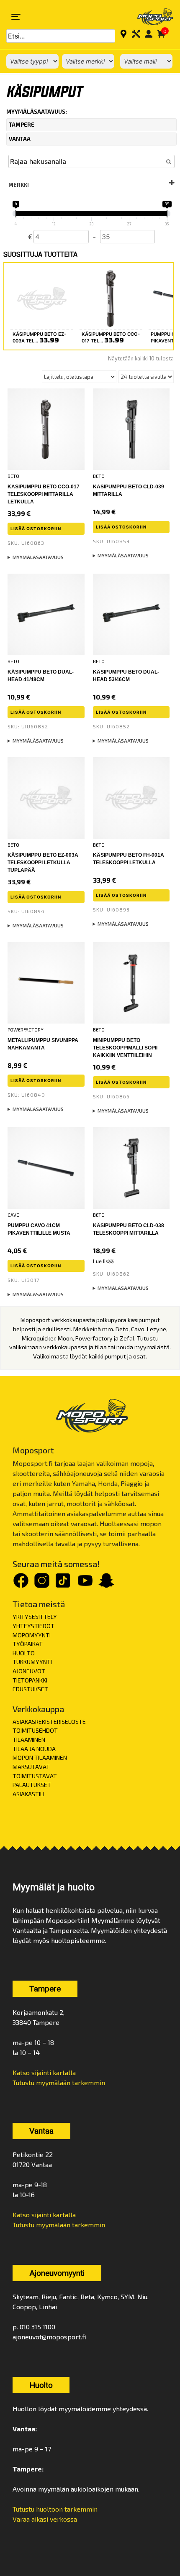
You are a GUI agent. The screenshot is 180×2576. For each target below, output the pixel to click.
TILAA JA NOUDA (34, 1749)
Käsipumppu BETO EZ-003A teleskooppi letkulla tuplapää (43, 863)
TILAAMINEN (29, 1740)
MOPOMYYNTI (32, 1635)
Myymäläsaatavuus (38, 557)
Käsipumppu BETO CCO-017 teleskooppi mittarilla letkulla (44, 494)
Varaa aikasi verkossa (45, 2519)
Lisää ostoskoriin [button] (36, 528)
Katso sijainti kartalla (44, 2072)
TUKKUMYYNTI (32, 1662)
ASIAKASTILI (28, 1794)
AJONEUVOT (29, 1671)
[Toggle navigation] (16, 17)
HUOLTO (24, 1653)
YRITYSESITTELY (35, 1617)
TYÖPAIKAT (28, 1644)
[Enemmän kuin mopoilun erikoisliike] (150, 17)
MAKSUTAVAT (31, 1767)
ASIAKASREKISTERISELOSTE (49, 1722)
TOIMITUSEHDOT (35, 1730)
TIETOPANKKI (30, 1680)
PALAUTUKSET (32, 1785)
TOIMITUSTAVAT (35, 1776)
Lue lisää (103, 1261)
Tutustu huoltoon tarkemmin (55, 2509)
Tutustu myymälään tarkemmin (59, 2082)
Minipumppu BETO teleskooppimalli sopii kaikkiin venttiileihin (125, 1048)
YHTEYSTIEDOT (33, 1626)
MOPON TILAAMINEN (40, 1758)
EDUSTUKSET (30, 1689)
